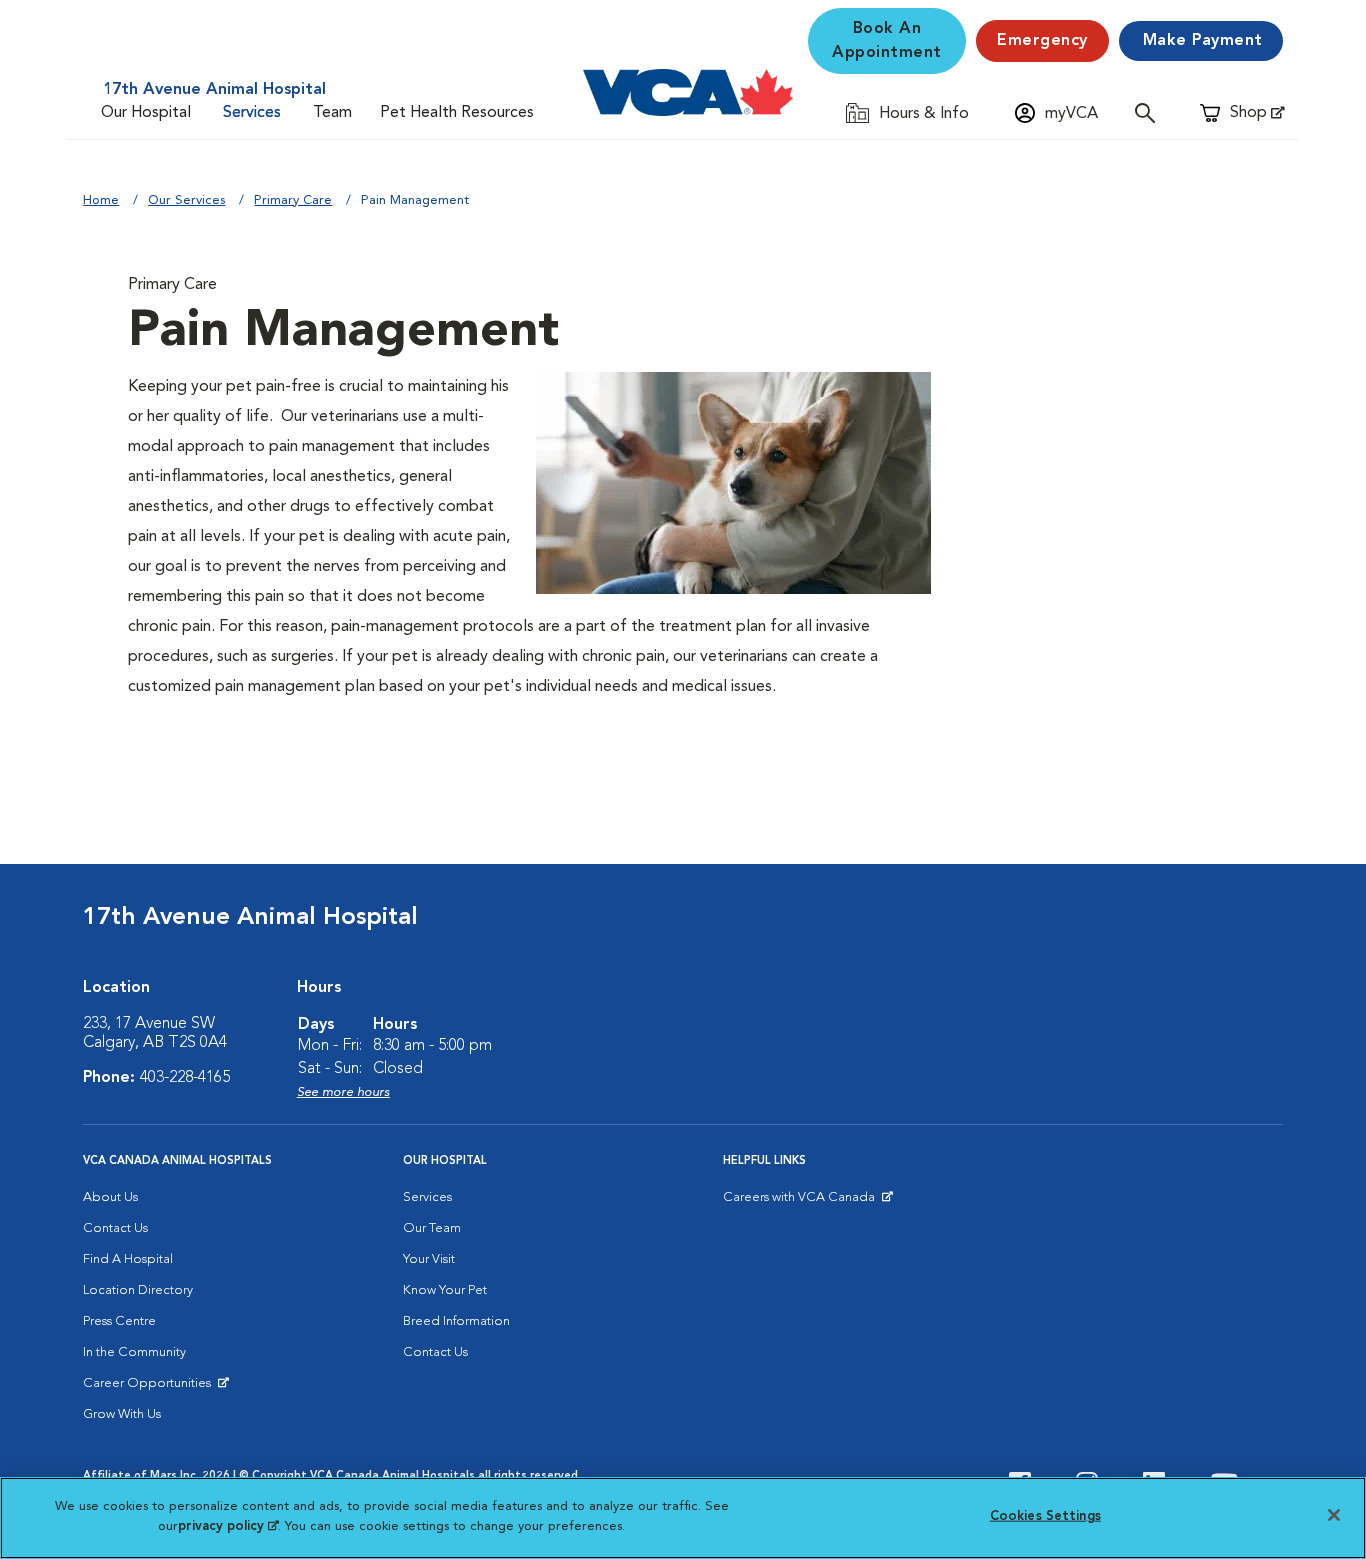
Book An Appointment (887, 41)
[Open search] (1150, 112)
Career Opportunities (150, 1388)
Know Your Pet (445, 1290)
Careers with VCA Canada (800, 1202)
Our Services (186, 200)
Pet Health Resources (457, 113)
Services (252, 113)
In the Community (134, 1352)
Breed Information (456, 1321)
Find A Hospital (128, 1259)
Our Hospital (146, 113)
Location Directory (138, 1290)
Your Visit (429, 1259)
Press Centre (119, 1321)
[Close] (1334, 1515)
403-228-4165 (185, 1078)
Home (101, 200)
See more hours (343, 1092)
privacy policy (228, 1525)
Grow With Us (122, 1414)
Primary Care (293, 200)
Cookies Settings (1045, 1516)
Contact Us (115, 1228)
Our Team (432, 1228)
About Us (110, 1197)
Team (332, 113)
